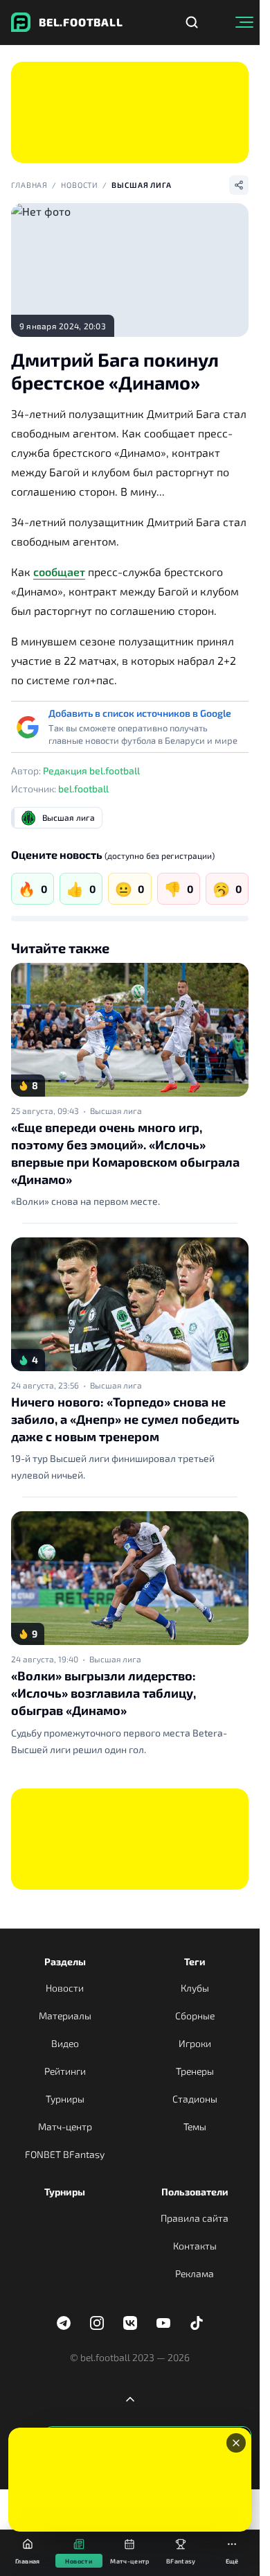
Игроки (195, 2043)
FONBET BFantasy (65, 2154)
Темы (195, 2126)
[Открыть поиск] (192, 22)
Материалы (65, 2016)
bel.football (83, 789)
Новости (80, 185)
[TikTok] (197, 2323)
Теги (195, 1961)
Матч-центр (65, 2126)
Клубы (195, 1988)
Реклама (195, 2273)
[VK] (130, 2323)
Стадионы (195, 2099)
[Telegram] (64, 2323)
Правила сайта (195, 2218)
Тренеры (195, 2071)
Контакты (195, 2246)
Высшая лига (142, 185)
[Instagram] (97, 2323)
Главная (29, 185)
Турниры (65, 2099)
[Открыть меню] (244, 22)
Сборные (195, 2016)
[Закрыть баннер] (236, 2443)
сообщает (59, 572)
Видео (65, 2043)
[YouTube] (163, 2323)
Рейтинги (65, 2071)
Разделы (65, 1961)
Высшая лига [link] (116, 1111)
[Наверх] (130, 2399)
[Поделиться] (239, 185)
